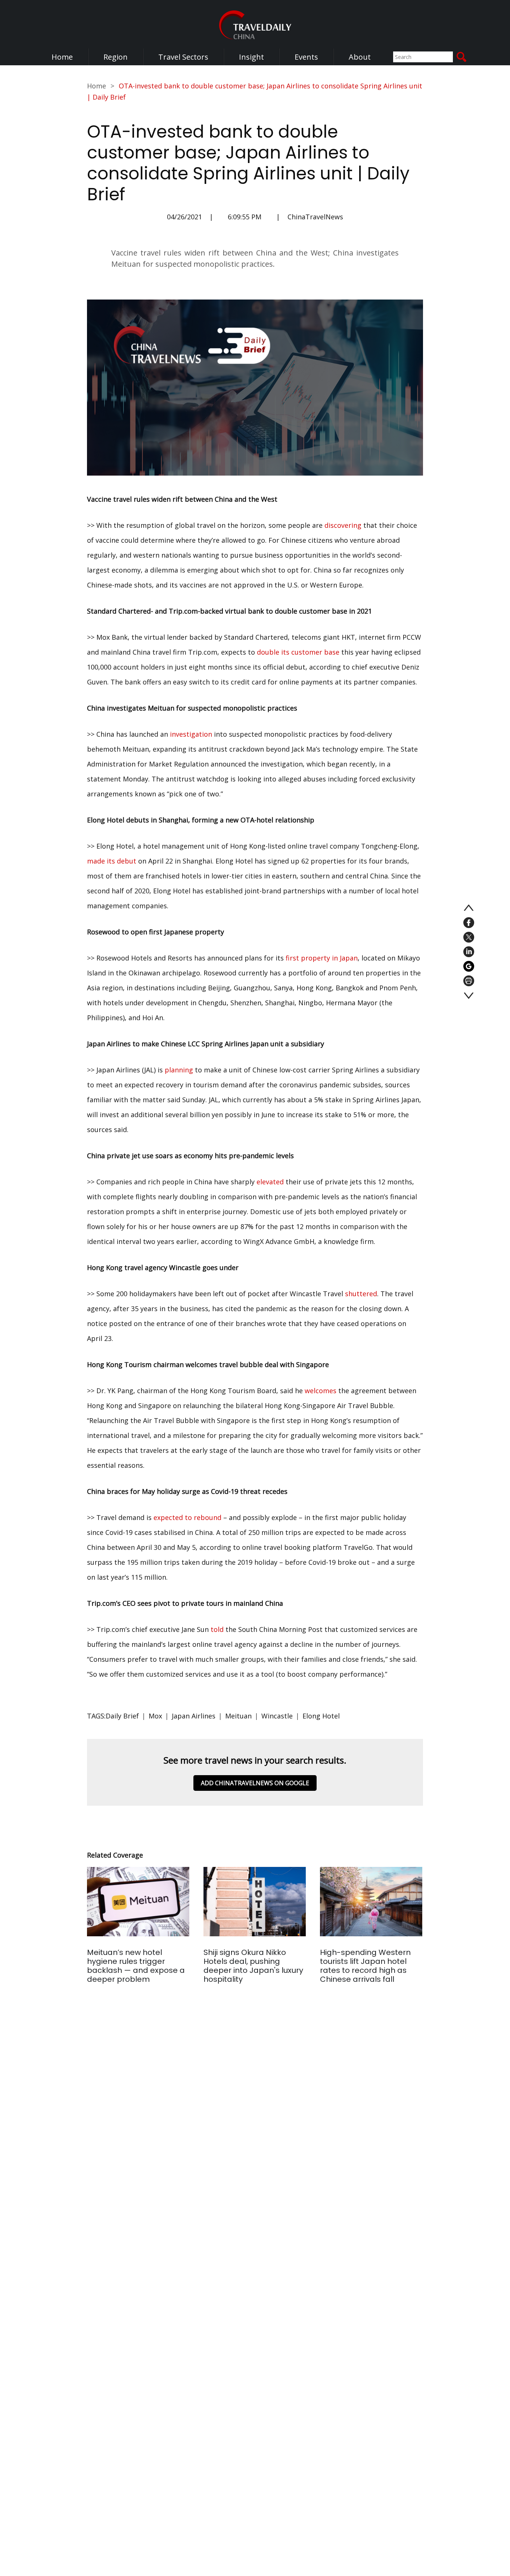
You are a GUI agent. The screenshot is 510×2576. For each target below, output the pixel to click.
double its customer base (298, 652)
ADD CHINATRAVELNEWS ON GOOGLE (255, 1783)
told (217, 1629)
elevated (270, 1182)
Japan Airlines (194, 1716)
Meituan (238, 1716)
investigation (191, 734)
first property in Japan (322, 958)
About (360, 57)
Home (62, 57)
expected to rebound (187, 1517)
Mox (155, 1716)
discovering (343, 525)
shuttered (361, 1294)
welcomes (321, 1391)
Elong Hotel (321, 1716)
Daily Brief (122, 1716)
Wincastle (277, 1716)
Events (306, 57)
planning (179, 1070)
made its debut (112, 861)
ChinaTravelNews (315, 217)
